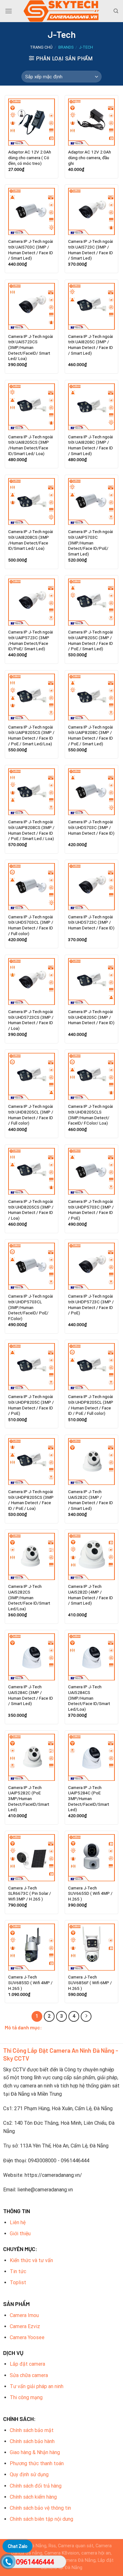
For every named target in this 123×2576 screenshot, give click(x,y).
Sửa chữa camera (29, 2375)
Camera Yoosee (27, 2337)
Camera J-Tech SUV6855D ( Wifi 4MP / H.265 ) (30, 1982)
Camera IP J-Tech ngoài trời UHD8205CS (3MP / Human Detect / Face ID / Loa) (31, 1210)
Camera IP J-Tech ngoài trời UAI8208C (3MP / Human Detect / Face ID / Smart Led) (91, 445)
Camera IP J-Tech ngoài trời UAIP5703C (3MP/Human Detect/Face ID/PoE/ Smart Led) (91, 543)
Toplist (18, 2282)
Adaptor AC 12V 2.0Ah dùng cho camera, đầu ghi (90, 157)
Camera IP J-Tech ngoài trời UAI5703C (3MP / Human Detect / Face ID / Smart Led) (31, 250)
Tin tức (18, 2271)
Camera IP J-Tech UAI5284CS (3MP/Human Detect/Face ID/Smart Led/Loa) (89, 1698)
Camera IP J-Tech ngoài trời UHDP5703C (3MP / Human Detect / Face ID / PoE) (91, 1210)
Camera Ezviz (25, 2326)
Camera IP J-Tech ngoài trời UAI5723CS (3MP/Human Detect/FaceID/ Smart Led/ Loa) (31, 348)
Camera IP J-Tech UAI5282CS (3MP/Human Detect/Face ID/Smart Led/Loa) (29, 1597)
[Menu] (9, 11)
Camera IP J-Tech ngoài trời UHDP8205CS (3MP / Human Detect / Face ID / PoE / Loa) (31, 1500)
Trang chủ (41, 47)
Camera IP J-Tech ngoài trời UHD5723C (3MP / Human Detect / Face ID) (91, 922)
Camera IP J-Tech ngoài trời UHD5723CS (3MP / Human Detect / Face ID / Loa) (31, 1020)
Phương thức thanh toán (37, 2463)
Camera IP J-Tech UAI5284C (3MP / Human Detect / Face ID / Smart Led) (31, 1695)
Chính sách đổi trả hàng (36, 2486)
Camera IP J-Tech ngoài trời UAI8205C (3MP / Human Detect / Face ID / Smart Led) (91, 345)
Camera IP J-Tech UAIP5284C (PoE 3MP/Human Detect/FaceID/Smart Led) (89, 1799)
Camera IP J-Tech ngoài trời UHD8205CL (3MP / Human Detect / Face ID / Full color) (31, 1115)
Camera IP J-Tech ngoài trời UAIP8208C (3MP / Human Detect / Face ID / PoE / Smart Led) (91, 735)
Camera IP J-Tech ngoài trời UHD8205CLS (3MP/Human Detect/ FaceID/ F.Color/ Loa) (91, 1115)
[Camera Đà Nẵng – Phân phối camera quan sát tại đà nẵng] (61, 11)
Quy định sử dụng (29, 2474)
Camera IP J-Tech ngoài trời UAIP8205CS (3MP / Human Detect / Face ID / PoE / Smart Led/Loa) (31, 735)
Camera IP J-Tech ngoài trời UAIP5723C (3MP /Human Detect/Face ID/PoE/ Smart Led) (31, 640)
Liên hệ (18, 2222)
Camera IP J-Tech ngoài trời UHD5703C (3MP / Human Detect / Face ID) (91, 827)
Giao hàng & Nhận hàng (35, 2452)
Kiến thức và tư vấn (31, 2260)
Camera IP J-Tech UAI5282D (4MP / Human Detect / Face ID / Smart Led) (91, 1595)
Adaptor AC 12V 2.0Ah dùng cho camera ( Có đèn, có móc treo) (30, 157)
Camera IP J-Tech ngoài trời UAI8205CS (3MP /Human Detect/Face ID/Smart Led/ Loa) (31, 445)
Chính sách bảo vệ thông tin (40, 2508)
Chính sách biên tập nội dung (41, 2519)
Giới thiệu (20, 2234)
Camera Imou (24, 2315)
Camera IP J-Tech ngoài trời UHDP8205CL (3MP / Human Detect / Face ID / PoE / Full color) (91, 1405)
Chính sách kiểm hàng (33, 2497)
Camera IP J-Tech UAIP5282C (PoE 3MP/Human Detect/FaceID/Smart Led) (29, 1799)
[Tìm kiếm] (116, 11)
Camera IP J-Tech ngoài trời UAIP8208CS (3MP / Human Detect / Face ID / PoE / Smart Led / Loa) (31, 830)
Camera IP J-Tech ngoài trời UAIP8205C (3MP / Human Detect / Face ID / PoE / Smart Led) (91, 640)
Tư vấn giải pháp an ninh (37, 2386)
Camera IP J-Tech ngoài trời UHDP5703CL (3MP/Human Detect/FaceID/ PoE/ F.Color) (31, 1307)
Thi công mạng (26, 2397)
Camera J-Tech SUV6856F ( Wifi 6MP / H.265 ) (90, 1982)
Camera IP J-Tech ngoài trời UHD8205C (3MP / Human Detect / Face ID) (91, 1017)
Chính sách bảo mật (32, 2430)
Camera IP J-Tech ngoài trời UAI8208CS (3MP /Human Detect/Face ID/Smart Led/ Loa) (31, 540)
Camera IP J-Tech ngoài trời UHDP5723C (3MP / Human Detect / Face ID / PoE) (91, 1304)
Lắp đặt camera (27, 2364)
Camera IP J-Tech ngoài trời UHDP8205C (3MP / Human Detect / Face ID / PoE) (31, 1405)
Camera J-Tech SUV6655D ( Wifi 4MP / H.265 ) (90, 1893)
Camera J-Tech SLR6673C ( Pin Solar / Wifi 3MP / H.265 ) (30, 1893)
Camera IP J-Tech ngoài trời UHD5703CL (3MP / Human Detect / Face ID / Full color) (31, 925)
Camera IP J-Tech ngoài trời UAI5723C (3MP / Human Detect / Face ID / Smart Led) (91, 250)
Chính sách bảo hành (32, 2441)
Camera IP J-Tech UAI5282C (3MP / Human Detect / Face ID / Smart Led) (91, 1500)
